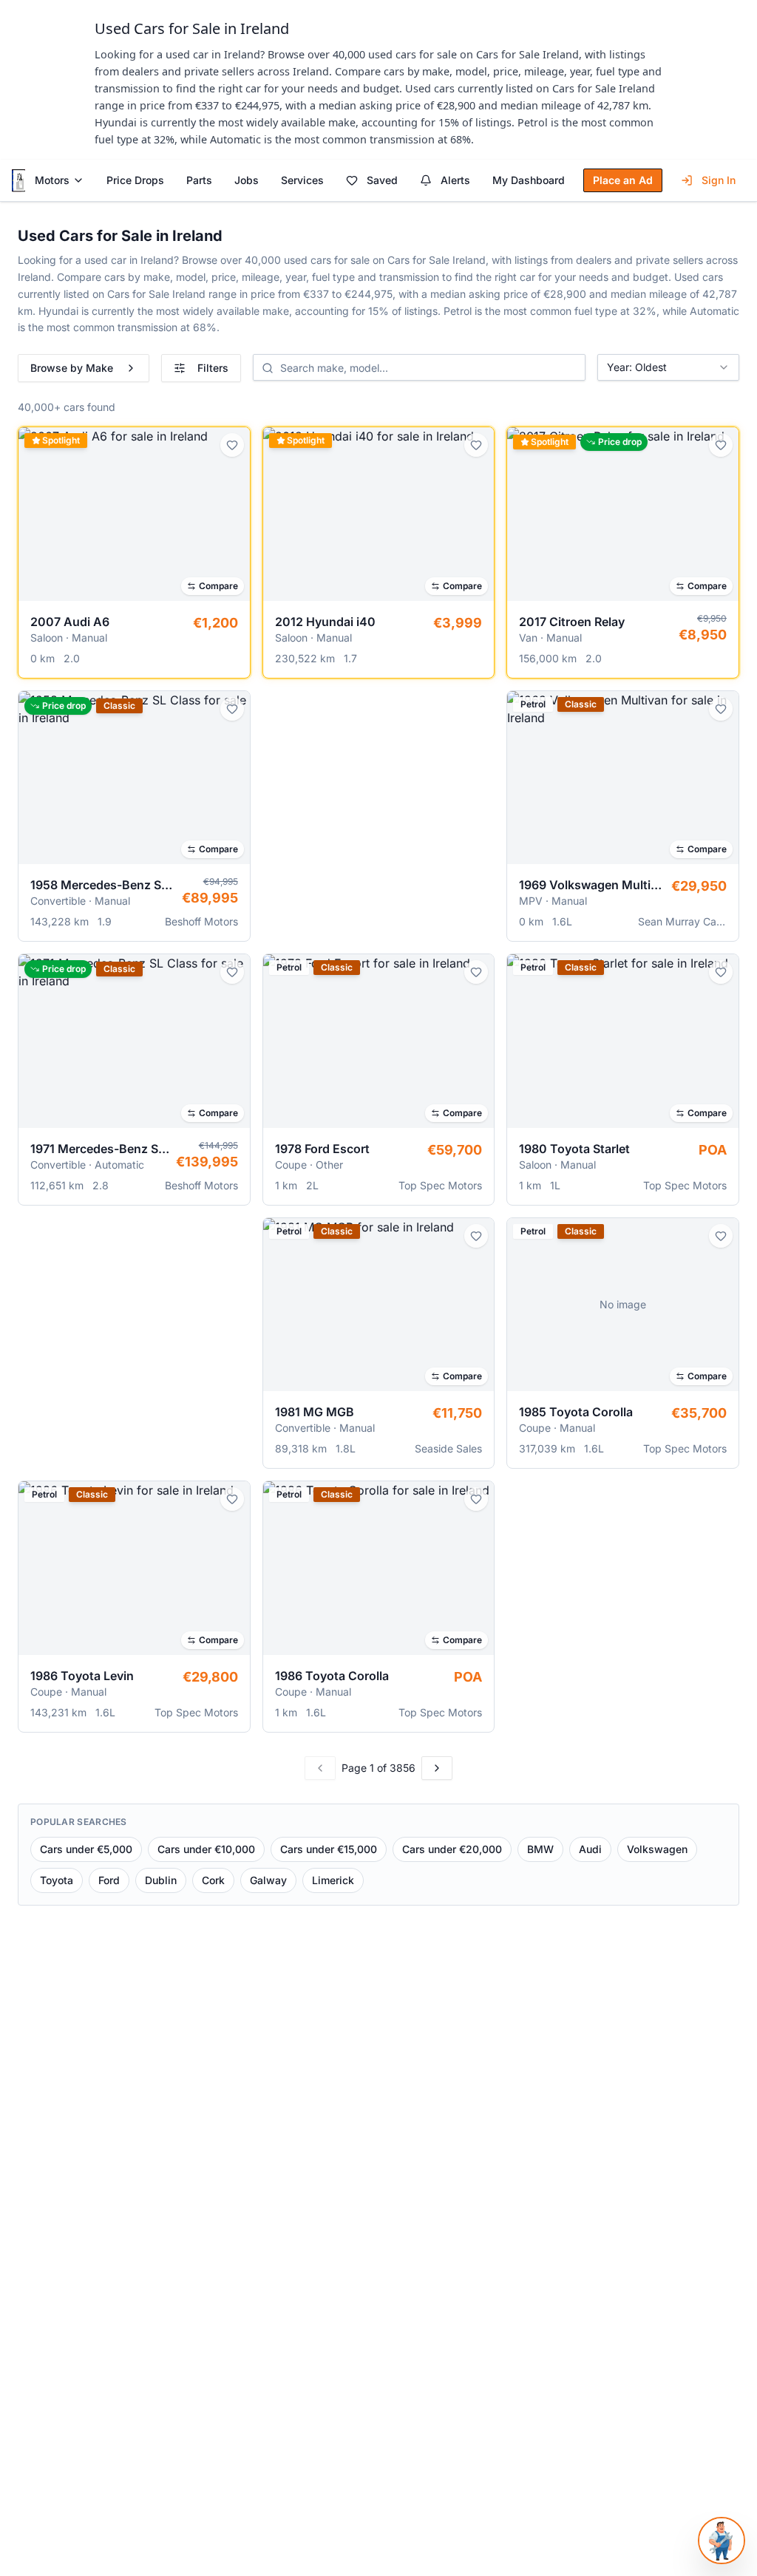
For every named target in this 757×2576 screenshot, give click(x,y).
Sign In (719, 180)
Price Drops (135, 180)
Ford (109, 1880)
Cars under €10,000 (206, 1849)
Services (302, 180)
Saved (382, 180)
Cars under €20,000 (452, 1849)
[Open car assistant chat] (722, 2541)
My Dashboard (529, 180)
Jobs (247, 180)
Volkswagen (657, 1849)
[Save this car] (232, 445)
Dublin (161, 1880)
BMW (540, 1849)
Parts (199, 180)
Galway (268, 1880)
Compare (218, 586)
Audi (590, 1849)
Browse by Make (72, 368)
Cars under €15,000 (329, 1849)
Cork (213, 1880)
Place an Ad (623, 180)
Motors (52, 180)
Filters (213, 368)
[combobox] (668, 367)
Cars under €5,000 (86, 1849)
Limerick (333, 1880)
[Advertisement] (379, 804)
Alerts (455, 180)
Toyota (57, 1880)
